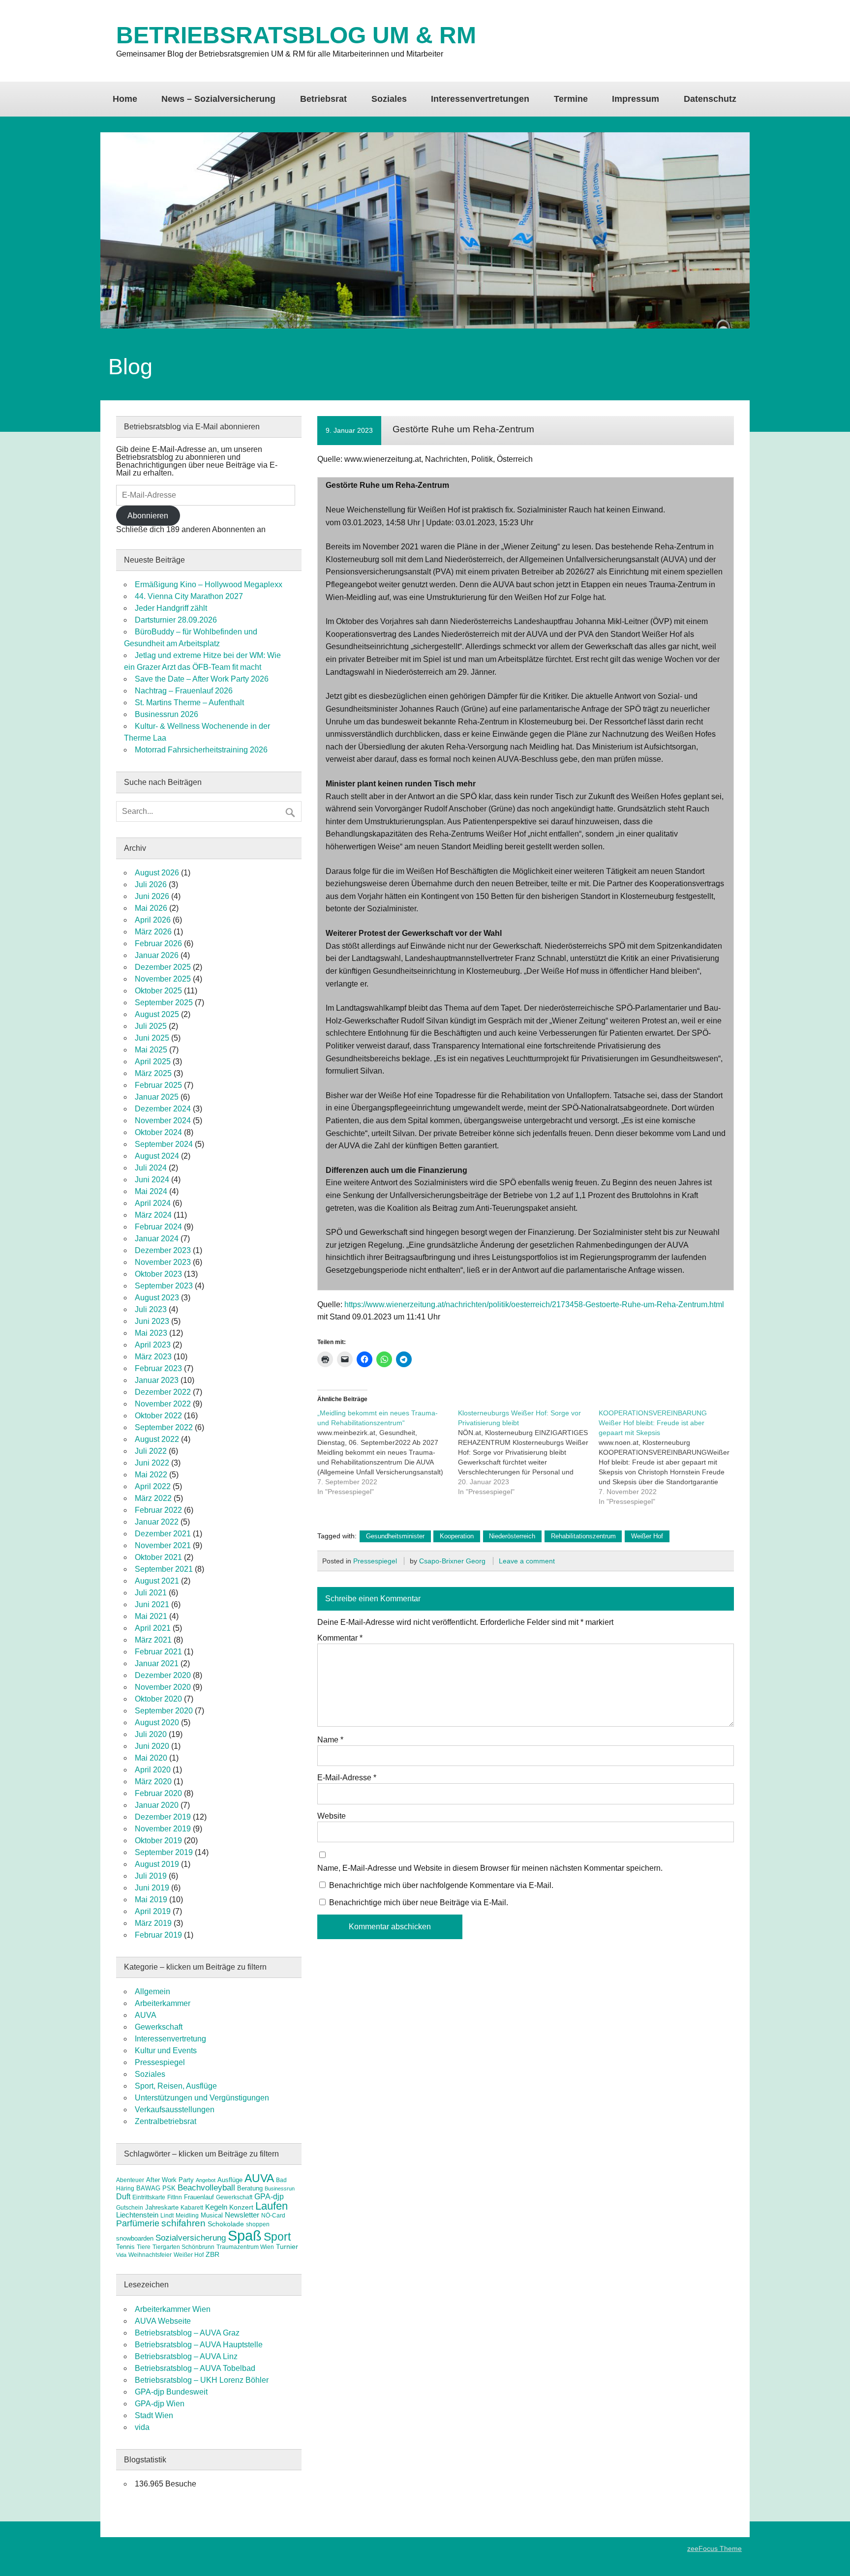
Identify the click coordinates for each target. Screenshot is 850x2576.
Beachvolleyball (206, 2188)
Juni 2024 (152, 1180)
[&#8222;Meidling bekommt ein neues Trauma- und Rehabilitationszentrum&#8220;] (388, 1452)
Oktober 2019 (158, 1841)
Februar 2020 (158, 1793)
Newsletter (242, 2215)
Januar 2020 (157, 1805)
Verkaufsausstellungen (175, 2110)
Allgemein (152, 1992)
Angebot (206, 2180)
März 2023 (153, 1357)
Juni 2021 (152, 1604)
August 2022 (157, 1439)
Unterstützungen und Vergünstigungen (202, 2098)
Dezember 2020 (163, 1675)
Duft (123, 2197)
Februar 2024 (158, 1227)
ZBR (212, 2254)
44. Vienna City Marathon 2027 (189, 596)
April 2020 (153, 1770)
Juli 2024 (151, 1168)
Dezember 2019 (163, 1817)
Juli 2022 (151, 1451)
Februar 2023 (158, 1368)
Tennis (125, 2247)
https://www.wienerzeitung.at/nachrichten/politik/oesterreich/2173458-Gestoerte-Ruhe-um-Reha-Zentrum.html (534, 1304)
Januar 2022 (157, 1522)
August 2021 (157, 1581)
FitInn (175, 2197)
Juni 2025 (152, 1038)
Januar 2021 (157, 1663)
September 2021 (164, 1569)
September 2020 (164, 1711)
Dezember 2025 (163, 967)
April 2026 (153, 920)
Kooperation (457, 1536)
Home (125, 99)
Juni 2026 (152, 896)
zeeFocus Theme (714, 2548)
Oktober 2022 (158, 1416)
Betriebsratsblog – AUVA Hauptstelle (199, 2345)
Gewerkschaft (159, 2027)
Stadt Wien (154, 2415)
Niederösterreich (512, 1536)
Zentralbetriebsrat (166, 2121)
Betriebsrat (323, 99)
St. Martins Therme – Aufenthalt (189, 703)
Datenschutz (710, 99)
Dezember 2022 (163, 1392)
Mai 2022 (151, 1475)
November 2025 (163, 979)
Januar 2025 (157, 1097)
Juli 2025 (151, 1026)
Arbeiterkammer (163, 2003)
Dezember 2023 (163, 1250)
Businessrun (280, 2188)
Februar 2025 (158, 1085)
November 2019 (163, 1829)
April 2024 (153, 1203)
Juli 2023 (151, 1309)
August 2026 (157, 873)
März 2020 (153, 1782)
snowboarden (135, 2238)
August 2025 (157, 1014)
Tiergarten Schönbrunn (183, 2247)
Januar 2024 (157, 1239)
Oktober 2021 (158, 1557)
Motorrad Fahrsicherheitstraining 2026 (201, 750)
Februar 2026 (158, 944)
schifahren (183, 2223)
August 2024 (157, 1156)
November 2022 (163, 1404)
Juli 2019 (151, 1876)
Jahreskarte (162, 2207)
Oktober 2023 (158, 1274)
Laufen (272, 2206)
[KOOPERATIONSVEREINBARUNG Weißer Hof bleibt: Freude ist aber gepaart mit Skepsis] (669, 1457)
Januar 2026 (157, 955)
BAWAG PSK (156, 2188)
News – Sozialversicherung (218, 99)
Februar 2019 (158, 1935)
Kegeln (216, 2207)
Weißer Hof (647, 1536)
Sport (277, 2237)
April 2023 (153, 1345)
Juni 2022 (152, 1463)
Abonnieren (148, 516)
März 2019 (153, 1923)
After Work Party (170, 2180)
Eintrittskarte (149, 2197)
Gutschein (130, 2208)
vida (142, 2427)
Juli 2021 (151, 1593)
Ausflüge (230, 2180)
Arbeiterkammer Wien (173, 2309)
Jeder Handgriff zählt (171, 608)
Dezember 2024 (163, 1109)
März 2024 (153, 1215)
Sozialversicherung (191, 2238)
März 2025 (153, 1073)
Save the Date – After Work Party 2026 (202, 679)
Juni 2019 (152, 1888)
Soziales (389, 99)
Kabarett (192, 2208)
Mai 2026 (151, 908)
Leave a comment (527, 1561)
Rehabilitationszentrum (583, 1536)
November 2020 (163, 1687)
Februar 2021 (158, 1652)
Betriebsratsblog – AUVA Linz (186, 2356)
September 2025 (164, 1003)
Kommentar (340, 1638)
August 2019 (157, 1864)
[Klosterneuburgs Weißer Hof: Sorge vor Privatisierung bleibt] (528, 1452)
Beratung (250, 2188)
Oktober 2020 (158, 1699)
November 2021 (163, 1545)
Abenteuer (130, 2180)
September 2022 (164, 1427)
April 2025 (153, 1062)
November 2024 (163, 1121)
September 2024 (164, 1144)
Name (330, 1740)
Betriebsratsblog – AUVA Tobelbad (195, 2368)
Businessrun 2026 (167, 714)
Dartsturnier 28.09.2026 (176, 620)
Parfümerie (138, 2223)
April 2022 (153, 1486)
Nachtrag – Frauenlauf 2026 (184, 691)
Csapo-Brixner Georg (452, 1561)
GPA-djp (269, 2196)
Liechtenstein (137, 2215)
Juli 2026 (151, 884)
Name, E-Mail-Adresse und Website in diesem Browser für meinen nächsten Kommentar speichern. (490, 1868)
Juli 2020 (151, 1734)
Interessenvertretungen (480, 99)
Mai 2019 (151, 1900)
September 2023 (164, 1286)
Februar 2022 (158, 1510)
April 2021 (153, 1628)
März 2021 (153, 1640)
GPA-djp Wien (160, 2404)
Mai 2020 (151, 1758)
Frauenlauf (199, 2197)
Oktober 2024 (158, 1132)
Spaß (245, 2235)
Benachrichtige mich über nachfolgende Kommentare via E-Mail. (441, 1885)
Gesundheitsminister (395, 1536)
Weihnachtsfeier (150, 2255)
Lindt (167, 2216)
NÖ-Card (273, 2216)
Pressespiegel (375, 1561)
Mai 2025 (151, 1050)
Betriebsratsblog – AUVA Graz (187, 2333)
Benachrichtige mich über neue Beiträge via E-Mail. (419, 1902)
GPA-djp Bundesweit (171, 2392)
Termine (571, 99)
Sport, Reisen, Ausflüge (176, 2086)
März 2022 (153, 1498)
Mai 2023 (151, 1333)
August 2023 (157, 1298)
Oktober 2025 (158, 991)
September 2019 (164, 1852)
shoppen (258, 2224)
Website (332, 1816)
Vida (121, 2255)
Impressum (636, 99)
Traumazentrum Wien (245, 2247)
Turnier (287, 2247)
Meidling (187, 2216)
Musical (212, 2215)
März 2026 (153, 932)
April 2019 (153, 1911)
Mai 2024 (151, 1191)
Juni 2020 (152, 1746)
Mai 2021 (151, 1616)
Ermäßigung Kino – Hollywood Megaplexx (209, 584)
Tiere (144, 2247)
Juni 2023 (152, 1321)
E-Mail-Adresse (347, 1778)
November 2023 (163, 1262)
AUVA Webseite (163, 2321)
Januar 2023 (157, 1380)
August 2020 (157, 1722)
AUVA (146, 2015)
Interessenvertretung (170, 2039)
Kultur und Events (166, 2051)
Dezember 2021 (163, 1534)
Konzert (241, 2207)
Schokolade (226, 2224)
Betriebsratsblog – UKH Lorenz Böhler (202, 2380)
